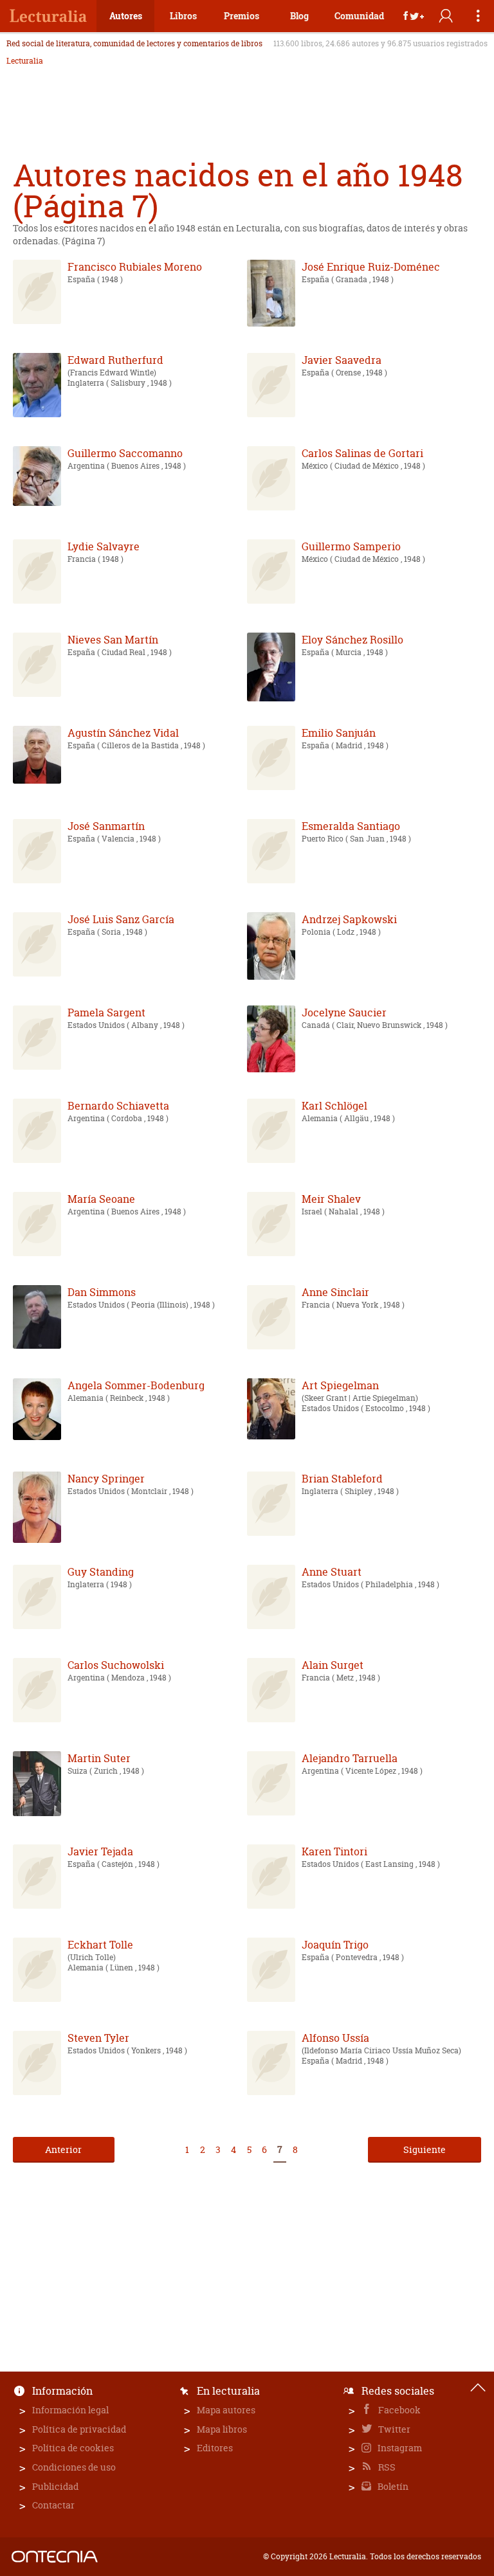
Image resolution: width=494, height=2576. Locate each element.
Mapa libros (222, 2429)
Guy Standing (101, 1572)
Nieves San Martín (113, 640)
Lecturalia (25, 61)
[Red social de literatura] (48, 16)
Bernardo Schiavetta (118, 1106)
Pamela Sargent (106, 1013)
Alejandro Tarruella (350, 1758)
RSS (386, 2467)
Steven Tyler (98, 2038)
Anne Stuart (332, 1572)
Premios (242, 16)
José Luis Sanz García (121, 919)
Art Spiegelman (340, 1385)
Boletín (392, 2486)
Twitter (393, 2429)
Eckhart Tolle (100, 1945)
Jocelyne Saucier (344, 1013)
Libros (183, 16)
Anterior (63, 2149)
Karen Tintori (334, 1851)
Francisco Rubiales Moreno (135, 267)
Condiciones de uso (74, 2467)
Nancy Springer (106, 1479)
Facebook (398, 2410)
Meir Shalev (331, 1199)
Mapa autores (226, 2410)
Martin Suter (99, 1758)
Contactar (53, 2505)
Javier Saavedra (342, 360)
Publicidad (55, 2486)
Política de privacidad (79, 2429)
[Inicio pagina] (478, 2388)
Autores (126, 16)
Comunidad (359, 16)
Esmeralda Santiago (351, 826)
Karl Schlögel (334, 1106)
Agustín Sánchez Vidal (123, 733)
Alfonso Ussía (335, 2038)
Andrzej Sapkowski (349, 919)
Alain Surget (333, 1665)
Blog (299, 16)
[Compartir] (414, 16)
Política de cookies (73, 2448)
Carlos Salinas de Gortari (362, 453)
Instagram (399, 2448)
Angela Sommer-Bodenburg (136, 1385)
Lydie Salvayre (104, 546)
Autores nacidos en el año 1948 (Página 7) (238, 191)
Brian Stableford (342, 1479)
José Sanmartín (106, 826)
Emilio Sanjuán (339, 733)
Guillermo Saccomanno (125, 453)
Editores (215, 2448)
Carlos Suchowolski (116, 1665)
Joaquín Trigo (335, 1945)
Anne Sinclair (335, 1292)
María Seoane (101, 1199)
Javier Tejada (100, 1851)
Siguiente (425, 2149)
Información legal (70, 2410)
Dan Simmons (102, 1292)
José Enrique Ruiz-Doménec (371, 267)
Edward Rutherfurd (115, 360)
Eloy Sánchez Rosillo (352, 640)
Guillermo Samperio (351, 546)
